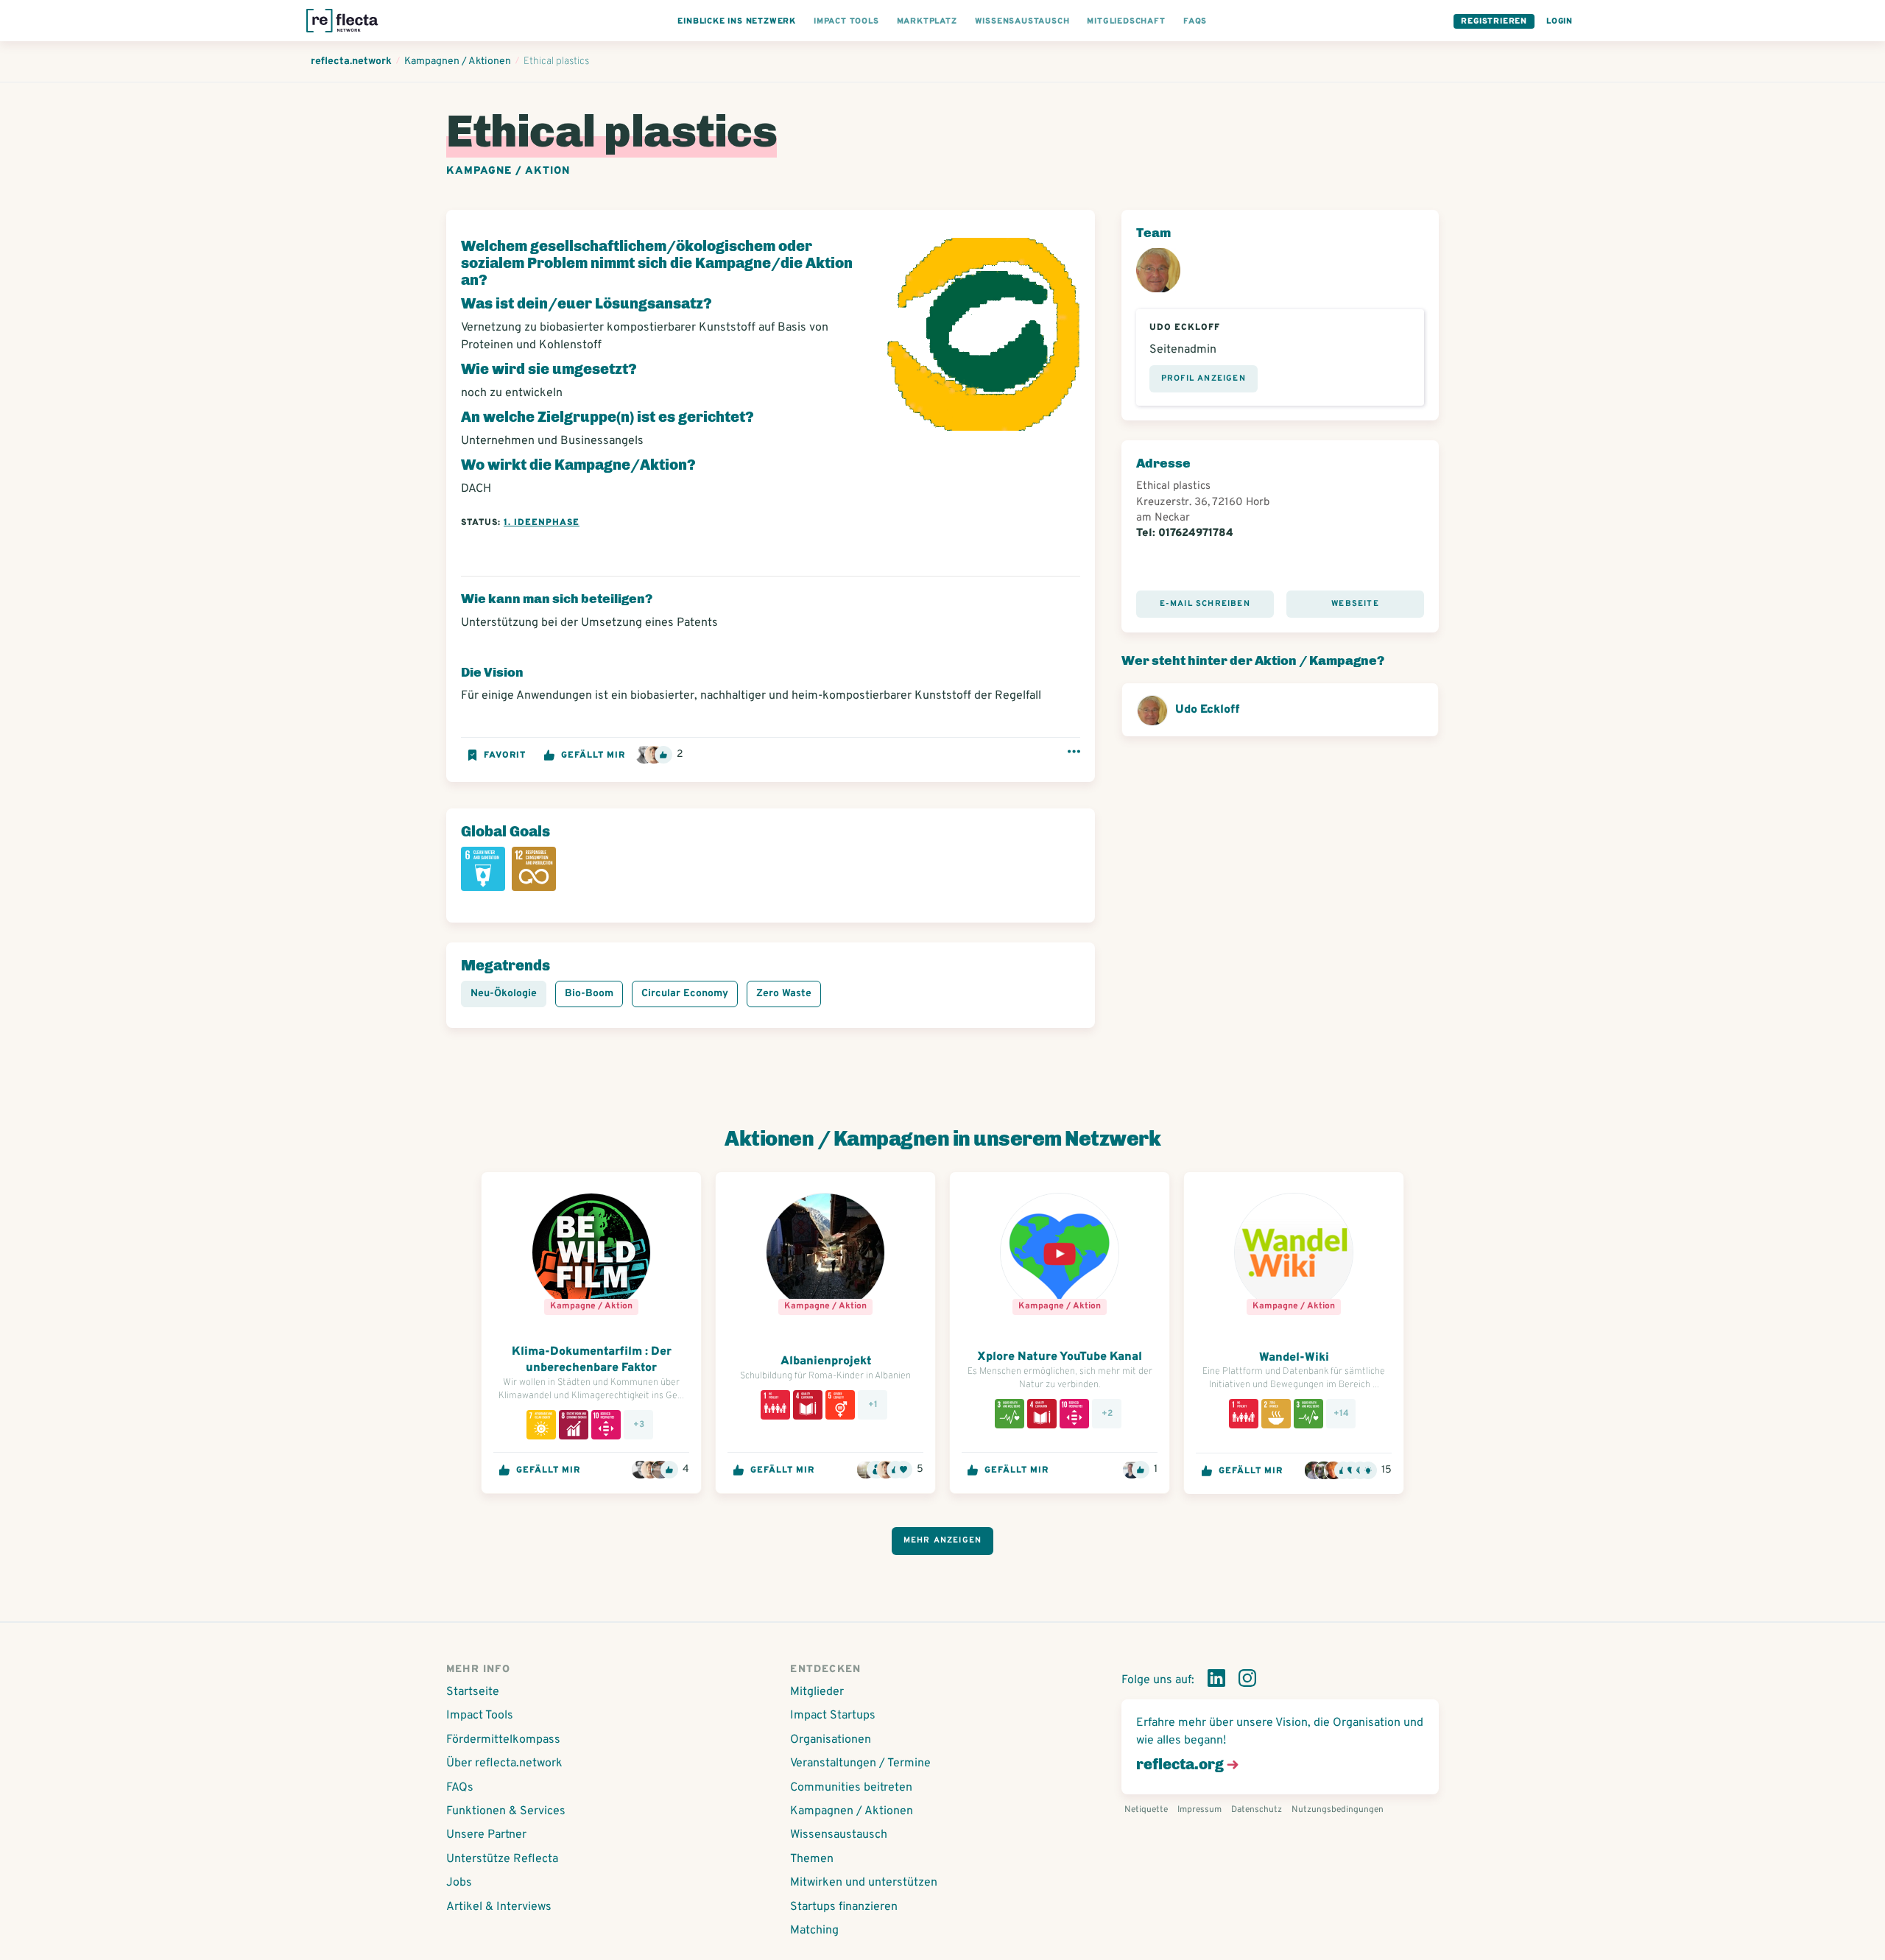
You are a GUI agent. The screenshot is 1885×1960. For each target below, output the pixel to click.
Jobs (459, 1883)
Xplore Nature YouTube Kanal (1060, 1357)
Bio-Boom (589, 994)
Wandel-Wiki (1294, 1358)
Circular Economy (685, 994)
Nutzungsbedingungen (1338, 1810)
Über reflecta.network (504, 1763)
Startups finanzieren (844, 1907)
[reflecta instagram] (1247, 1681)
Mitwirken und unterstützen (864, 1883)
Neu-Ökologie (504, 994)
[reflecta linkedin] (1216, 1681)
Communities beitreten (851, 1788)
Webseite (1355, 604)
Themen (812, 1859)
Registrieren (1494, 21)
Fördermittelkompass (503, 1740)
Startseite (473, 1692)
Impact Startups (833, 1716)
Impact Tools (480, 1716)
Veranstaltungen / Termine (860, 1763)
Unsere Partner (486, 1835)
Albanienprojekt (826, 1361)
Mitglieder (817, 1692)
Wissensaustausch (839, 1835)
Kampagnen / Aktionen (852, 1811)
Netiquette (1146, 1810)
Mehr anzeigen (943, 1540)
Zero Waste (784, 994)
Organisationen (831, 1740)
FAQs (460, 1788)
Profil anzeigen (1204, 378)
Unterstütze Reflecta (502, 1859)
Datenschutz (1257, 1810)
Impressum (1199, 1810)
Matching (814, 1931)
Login (1560, 21)
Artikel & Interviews (499, 1907)
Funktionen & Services (506, 1811)
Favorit (505, 755)
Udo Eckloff (1207, 710)
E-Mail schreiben (1205, 604)
